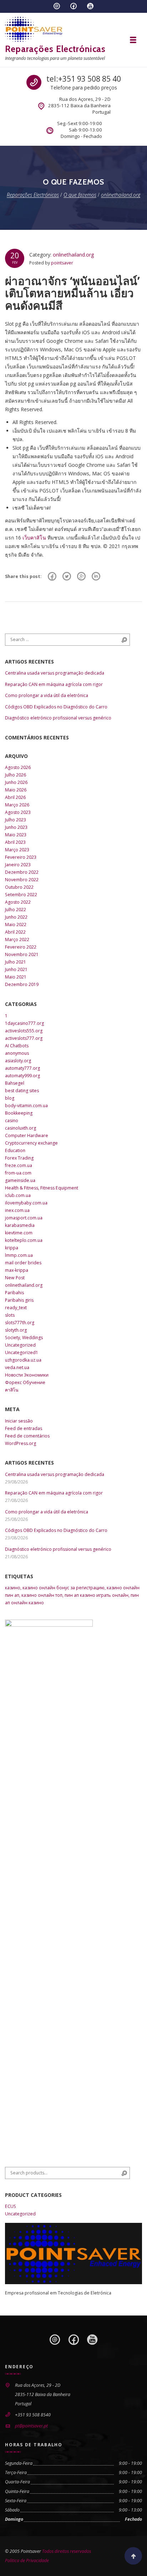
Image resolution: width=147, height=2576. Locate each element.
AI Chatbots (17, 1046)
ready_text (16, 1308)
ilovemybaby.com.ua (26, 1203)
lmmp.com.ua (19, 1255)
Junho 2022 (16, 917)
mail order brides (23, 1263)
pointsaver (62, 263)
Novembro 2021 (22, 954)
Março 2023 (17, 850)
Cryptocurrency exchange (31, 1143)
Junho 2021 (16, 969)
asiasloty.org (18, 1061)
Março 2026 (17, 805)
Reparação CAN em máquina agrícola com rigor (54, 684)
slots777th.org (20, 1323)
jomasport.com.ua (24, 1218)
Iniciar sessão (19, 1421)
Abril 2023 (15, 842)
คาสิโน (12, 1390)
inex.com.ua (17, 1210)
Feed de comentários (27, 1436)
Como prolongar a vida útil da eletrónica (47, 695)
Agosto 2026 (18, 767)
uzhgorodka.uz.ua (23, 1360)
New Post (15, 1278)
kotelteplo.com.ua (24, 1240)
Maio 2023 (16, 835)
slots (10, 1315)
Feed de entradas (24, 1428)
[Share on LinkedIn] (96, 577)
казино (13, 1588)
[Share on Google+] (81, 577)
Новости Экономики (27, 1375)
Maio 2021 (16, 977)
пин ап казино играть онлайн (97, 1595)
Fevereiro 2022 (21, 947)
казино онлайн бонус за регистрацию (64, 1588)
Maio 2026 (16, 790)
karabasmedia (20, 1225)
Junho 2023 (16, 827)
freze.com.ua (19, 1165)
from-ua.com (18, 1173)
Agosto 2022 (18, 902)
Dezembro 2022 (22, 872)
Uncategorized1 (22, 1352)
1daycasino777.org (24, 1023)
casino (12, 1121)
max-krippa (17, 1270)
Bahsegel (15, 1083)
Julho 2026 (16, 775)
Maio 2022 (16, 925)
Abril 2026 (15, 797)
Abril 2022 (15, 932)
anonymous (17, 1053)
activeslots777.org (24, 1038)
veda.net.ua (17, 1367)
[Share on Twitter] (67, 577)
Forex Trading (19, 1158)
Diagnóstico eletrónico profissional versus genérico (58, 718)
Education (15, 1150)
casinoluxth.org (21, 1128)
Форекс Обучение (25, 1382)
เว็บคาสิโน (34, 538)
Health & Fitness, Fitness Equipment (42, 1188)
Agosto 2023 (18, 812)
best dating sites (22, 1091)
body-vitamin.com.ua (26, 1106)
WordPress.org (21, 1443)
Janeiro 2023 (18, 865)
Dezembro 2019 (22, 984)
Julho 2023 (16, 820)
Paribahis (14, 1293)
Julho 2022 (16, 910)
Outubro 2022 (19, 887)
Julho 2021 (16, 962)
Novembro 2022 (22, 880)
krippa (12, 1248)
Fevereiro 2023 (21, 857)
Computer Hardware (27, 1135)
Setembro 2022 (21, 895)
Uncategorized (20, 1345)
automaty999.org (22, 1076)
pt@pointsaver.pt (31, 2426)
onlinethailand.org (73, 255)
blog (10, 1098)
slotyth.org (16, 1330)
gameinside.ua (20, 1180)
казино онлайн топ (42, 1595)
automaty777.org (22, 1068)
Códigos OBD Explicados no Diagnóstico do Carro (56, 707)
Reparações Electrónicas (55, 49)
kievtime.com (19, 1233)
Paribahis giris (19, 1300)
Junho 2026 (16, 782)
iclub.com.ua (18, 1195)
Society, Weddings (24, 1338)
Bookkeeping (19, 1113)
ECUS (11, 2206)
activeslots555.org (24, 1031)
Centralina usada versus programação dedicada (55, 673)
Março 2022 (17, 939)
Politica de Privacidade (27, 2560)
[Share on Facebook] (52, 577)
